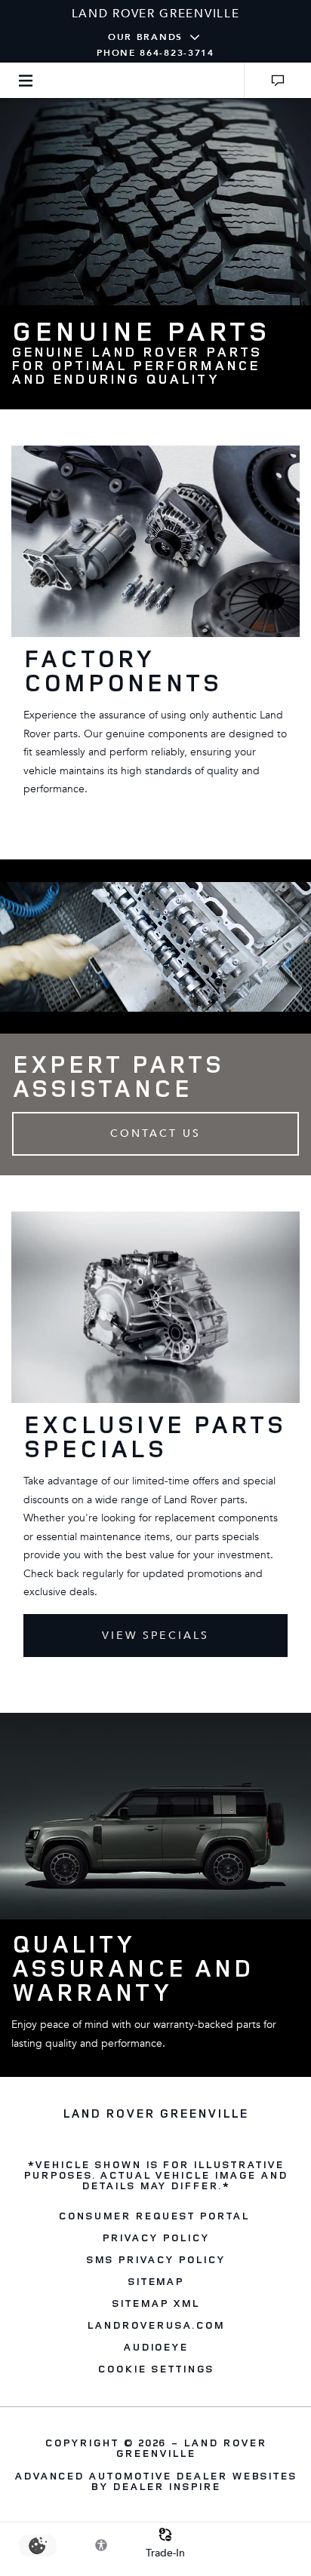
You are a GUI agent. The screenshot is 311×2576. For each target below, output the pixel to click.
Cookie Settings (155, 2368)
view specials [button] (156, 1636)
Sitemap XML (155, 2303)
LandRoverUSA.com (155, 2325)
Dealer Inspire (166, 2486)
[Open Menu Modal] (26, 80)
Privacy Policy (155, 2237)
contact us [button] (155, 1133)
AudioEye (156, 2346)
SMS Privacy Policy (155, 2259)
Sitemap (156, 2281)
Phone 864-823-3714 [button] (155, 53)
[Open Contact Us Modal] (277, 80)
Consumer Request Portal (153, 2215)
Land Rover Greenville (191, 2447)
